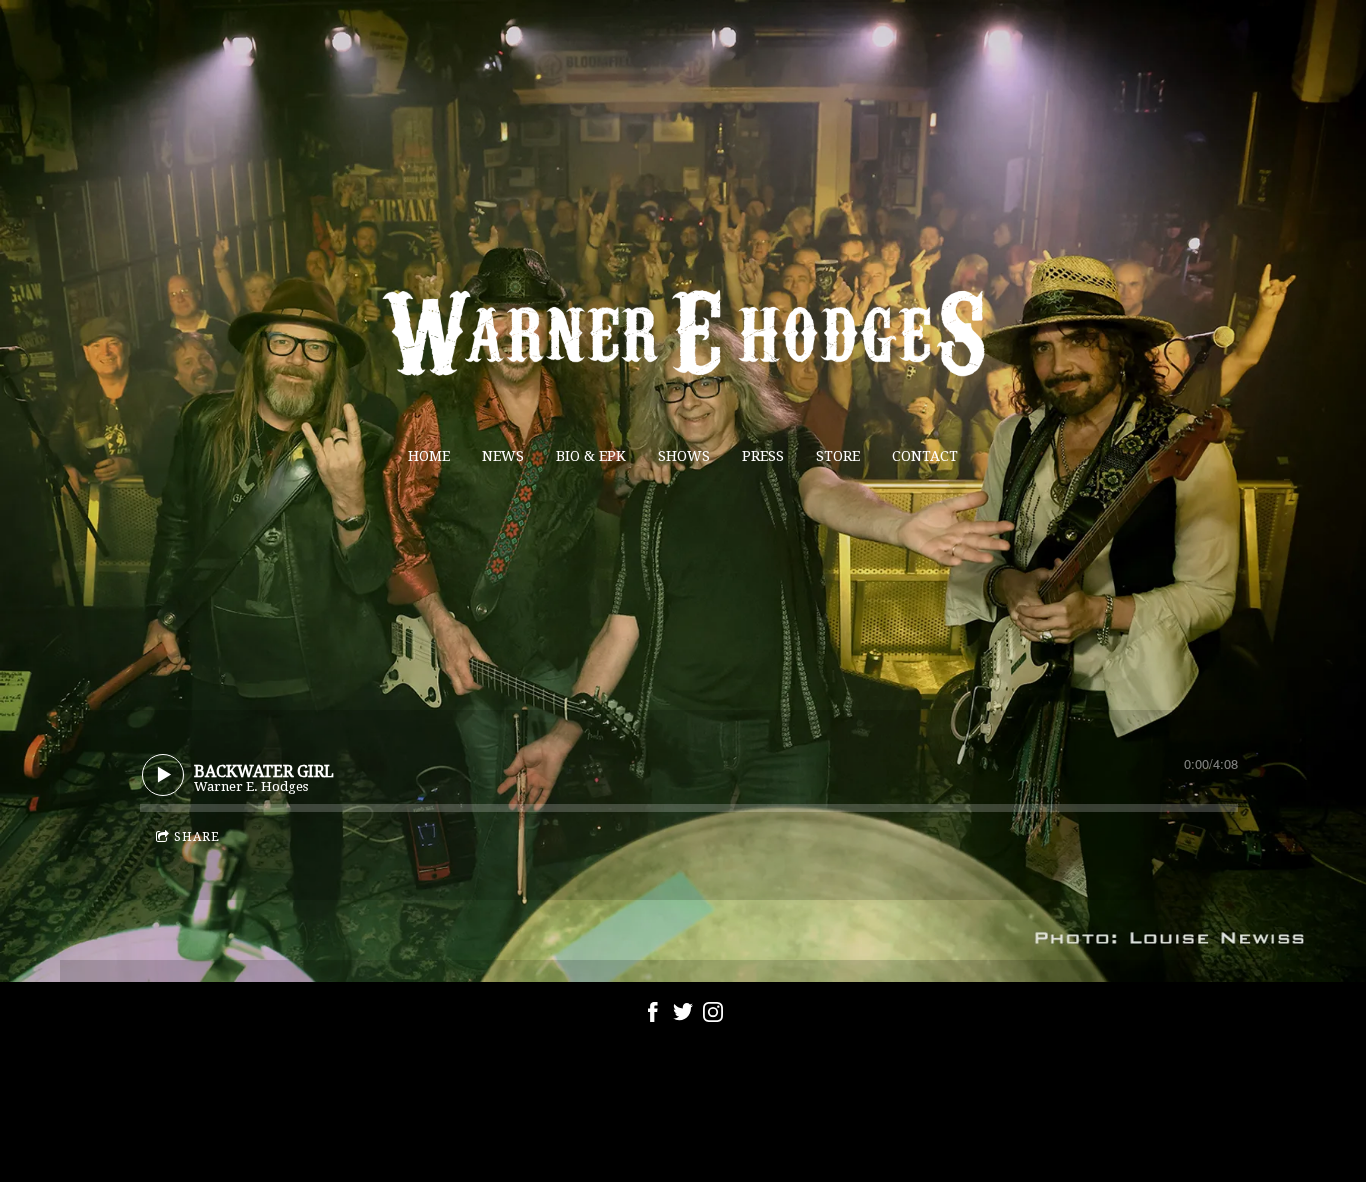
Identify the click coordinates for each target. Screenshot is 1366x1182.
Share (197, 837)
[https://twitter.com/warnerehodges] (683, 1015)
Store (838, 456)
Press (763, 456)
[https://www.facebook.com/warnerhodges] (653, 1015)
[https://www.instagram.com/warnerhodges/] (713, 1015)
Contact (925, 456)
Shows (684, 456)
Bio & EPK (591, 456)
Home (429, 456)
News (503, 456)
